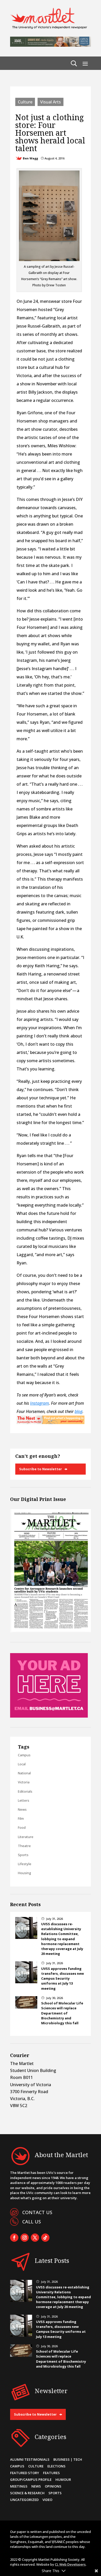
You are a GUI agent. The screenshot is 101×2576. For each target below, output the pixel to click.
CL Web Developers (70, 2564)
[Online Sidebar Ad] (49, 1716)
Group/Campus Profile (31, 2480)
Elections (56, 2466)
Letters (24, 1800)
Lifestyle (25, 1864)
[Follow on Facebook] (14, 2238)
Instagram (39, 1403)
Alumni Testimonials (30, 2459)
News (22, 1809)
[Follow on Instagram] (25, 2238)
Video (47, 2500)
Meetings (19, 2486)
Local (22, 1764)
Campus (24, 1755)
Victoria (24, 1782)
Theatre (24, 1846)
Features (51, 2473)
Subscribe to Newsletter (41, 1469)
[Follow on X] (35, 2238)
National (24, 1773)
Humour (63, 2480)
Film (21, 1818)
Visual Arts (51, 102)
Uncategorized (24, 2500)
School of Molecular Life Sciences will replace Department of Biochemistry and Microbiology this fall (62, 2013)
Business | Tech (68, 2459)
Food (22, 1827)
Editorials (25, 1791)
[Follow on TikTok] (45, 2238)
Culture (25, 102)
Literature (26, 1837)
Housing (24, 1873)
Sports (23, 1855)
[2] (51, 1423)
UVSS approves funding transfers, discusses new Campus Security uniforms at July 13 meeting (63, 1978)
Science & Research (27, 2493)
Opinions (53, 2486)
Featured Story (25, 2473)
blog (78, 1411)
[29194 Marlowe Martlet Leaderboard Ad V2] (51, 45)
